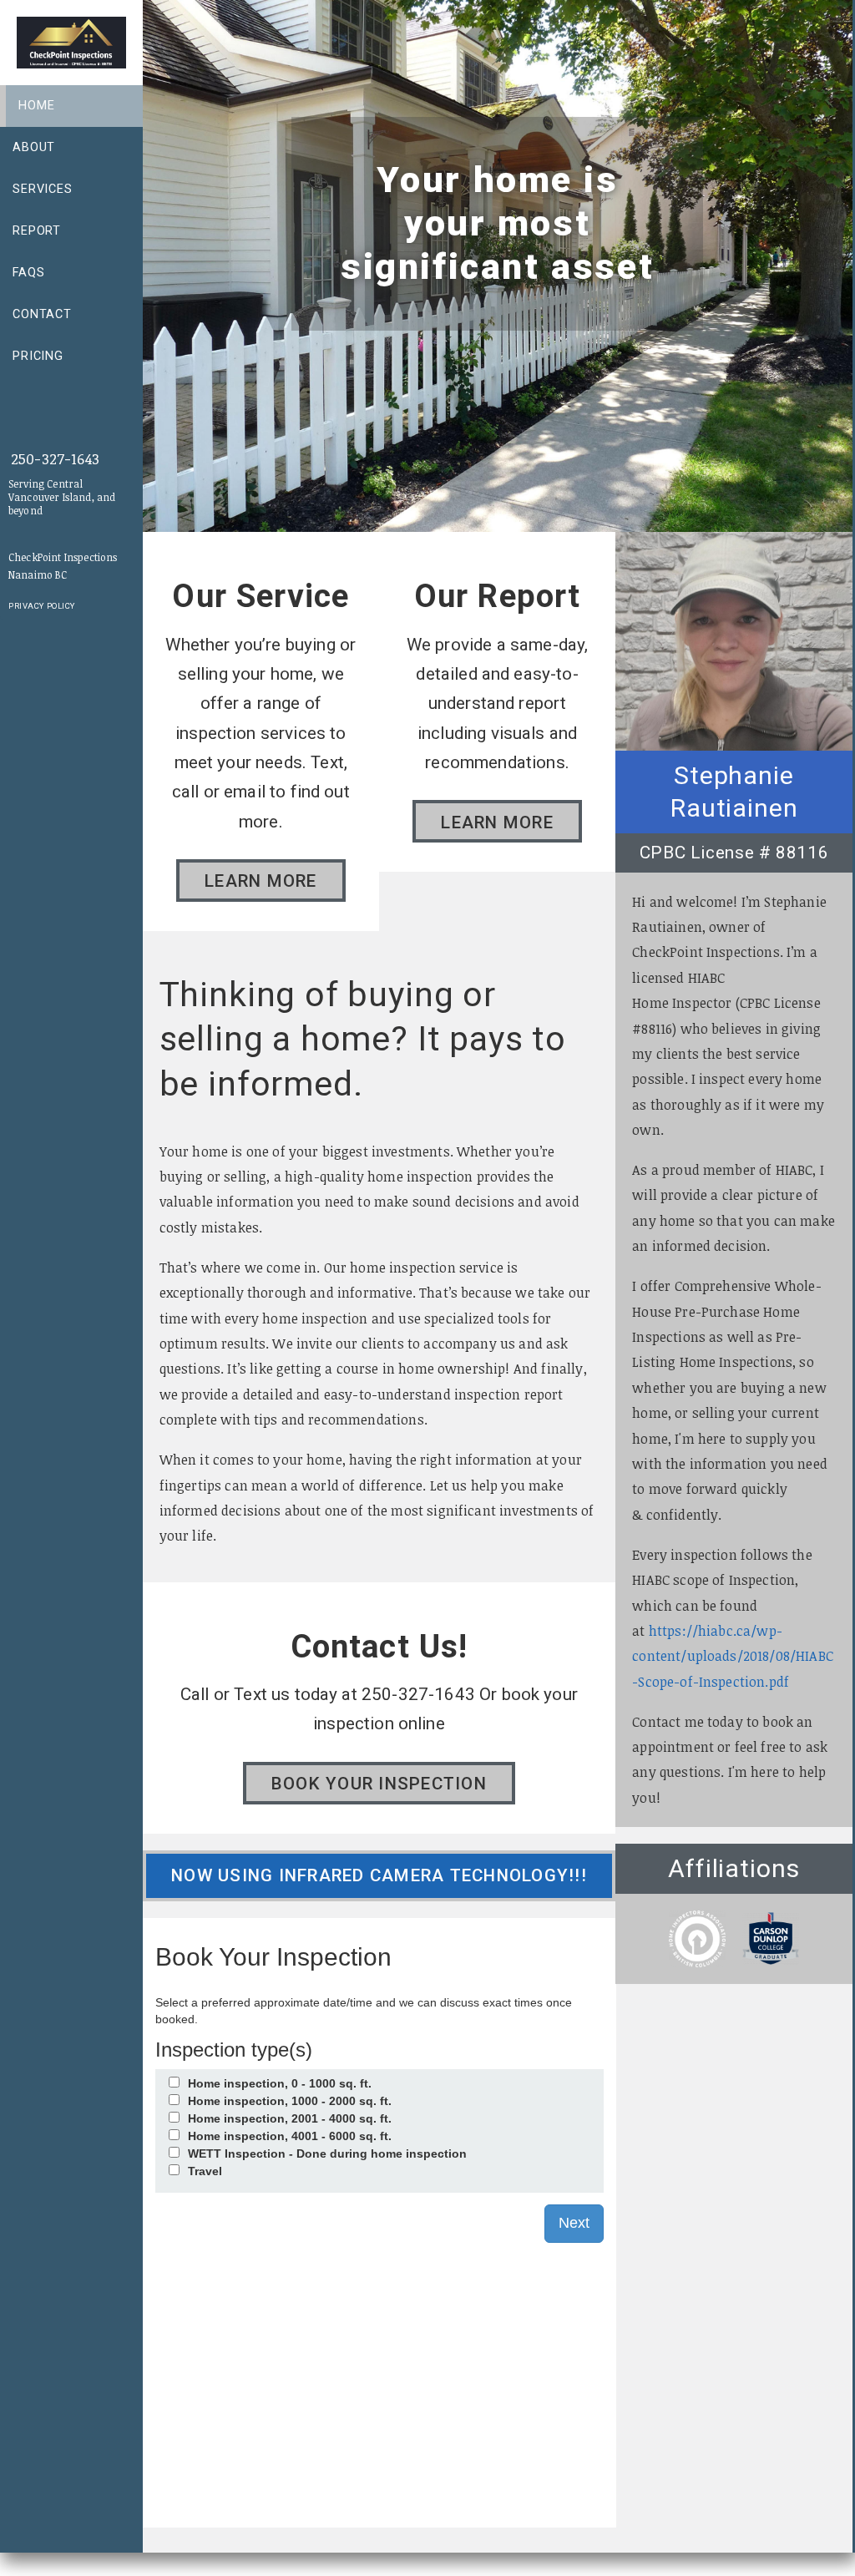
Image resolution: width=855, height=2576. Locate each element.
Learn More (261, 881)
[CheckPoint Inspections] (78, 41)
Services (43, 189)
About (34, 147)
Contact (42, 314)
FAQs (28, 273)
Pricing (38, 356)
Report (37, 231)
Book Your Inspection (379, 1784)
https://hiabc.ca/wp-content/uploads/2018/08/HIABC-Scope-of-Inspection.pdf (733, 1656)
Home (36, 106)
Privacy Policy (42, 606)
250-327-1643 (55, 458)
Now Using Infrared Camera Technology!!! (379, 1875)
